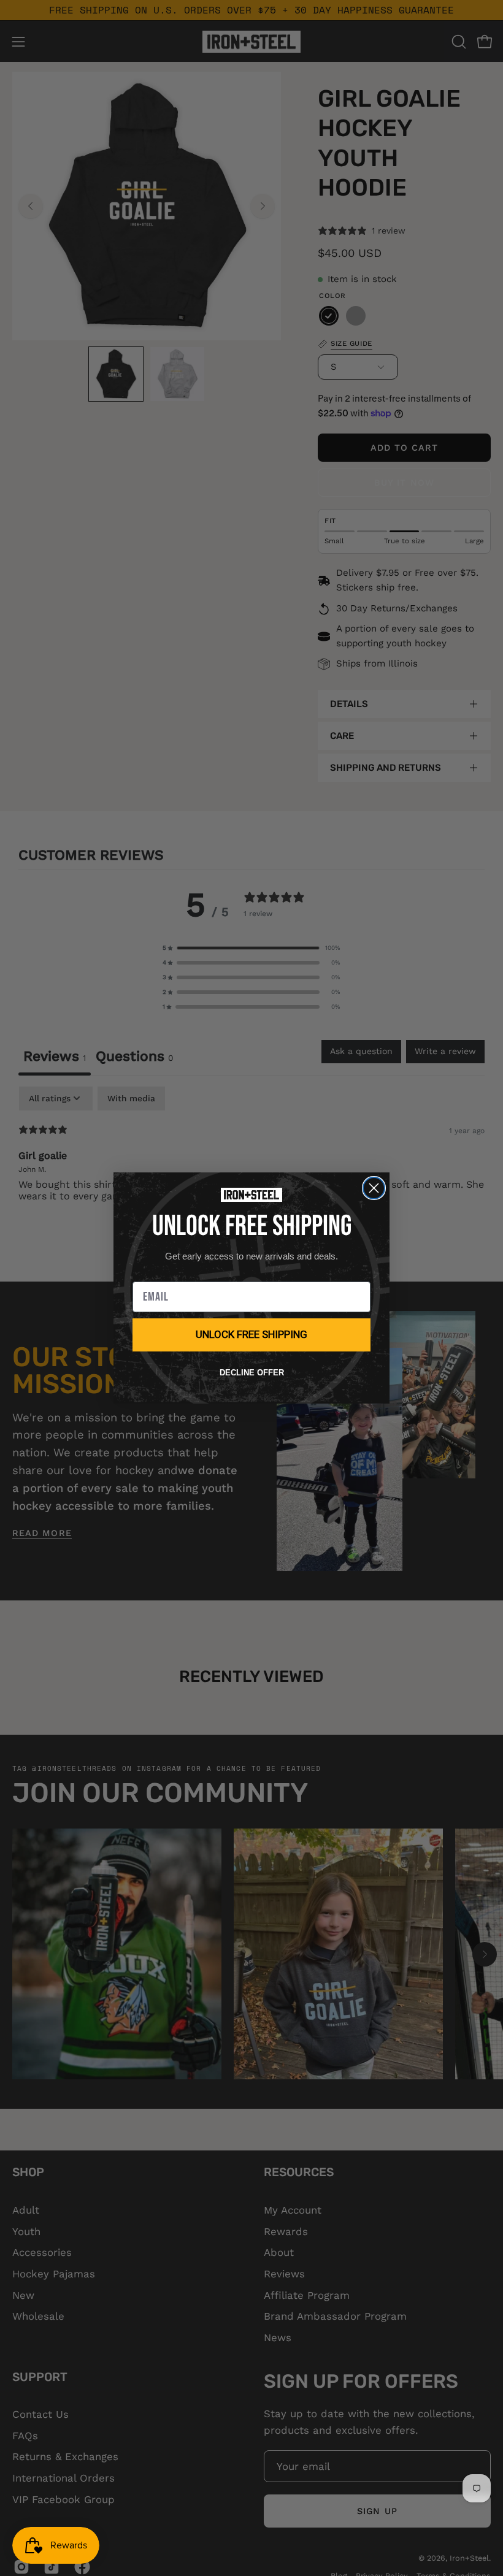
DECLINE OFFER (252, 1373)
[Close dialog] (374, 1188)
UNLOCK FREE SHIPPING (251, 1334)
